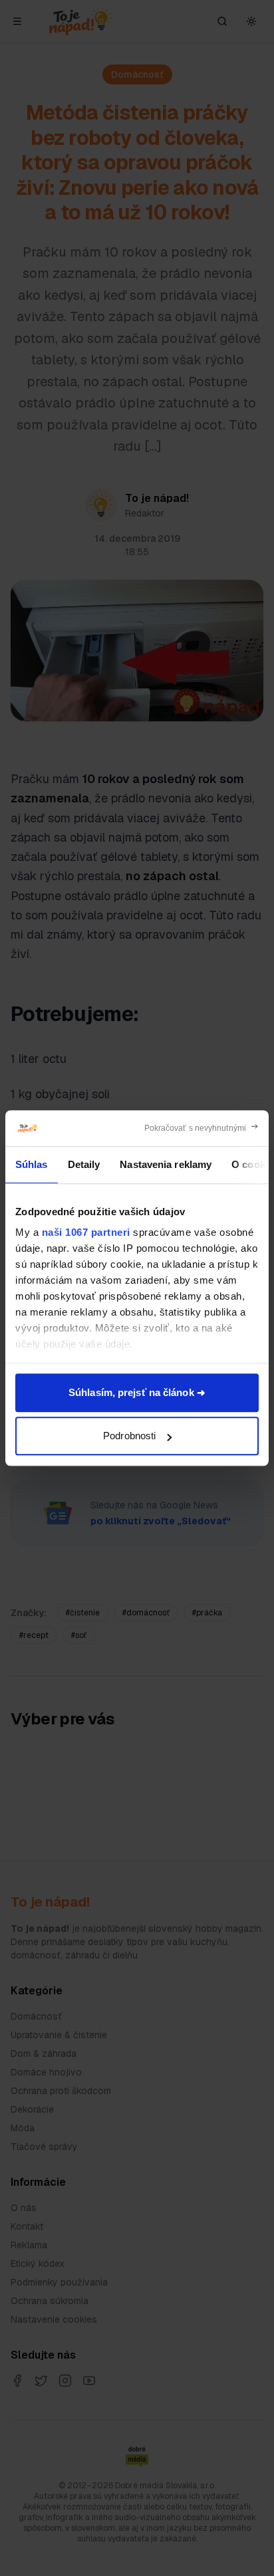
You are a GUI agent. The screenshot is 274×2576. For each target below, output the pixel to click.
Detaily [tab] (84, 1164)
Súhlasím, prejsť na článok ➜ (137, 1392)
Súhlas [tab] (32, 1164)
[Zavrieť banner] (202, 1128)
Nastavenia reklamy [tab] (166, 1164)
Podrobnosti (129, 1436)
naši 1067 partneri (86, 1232)
